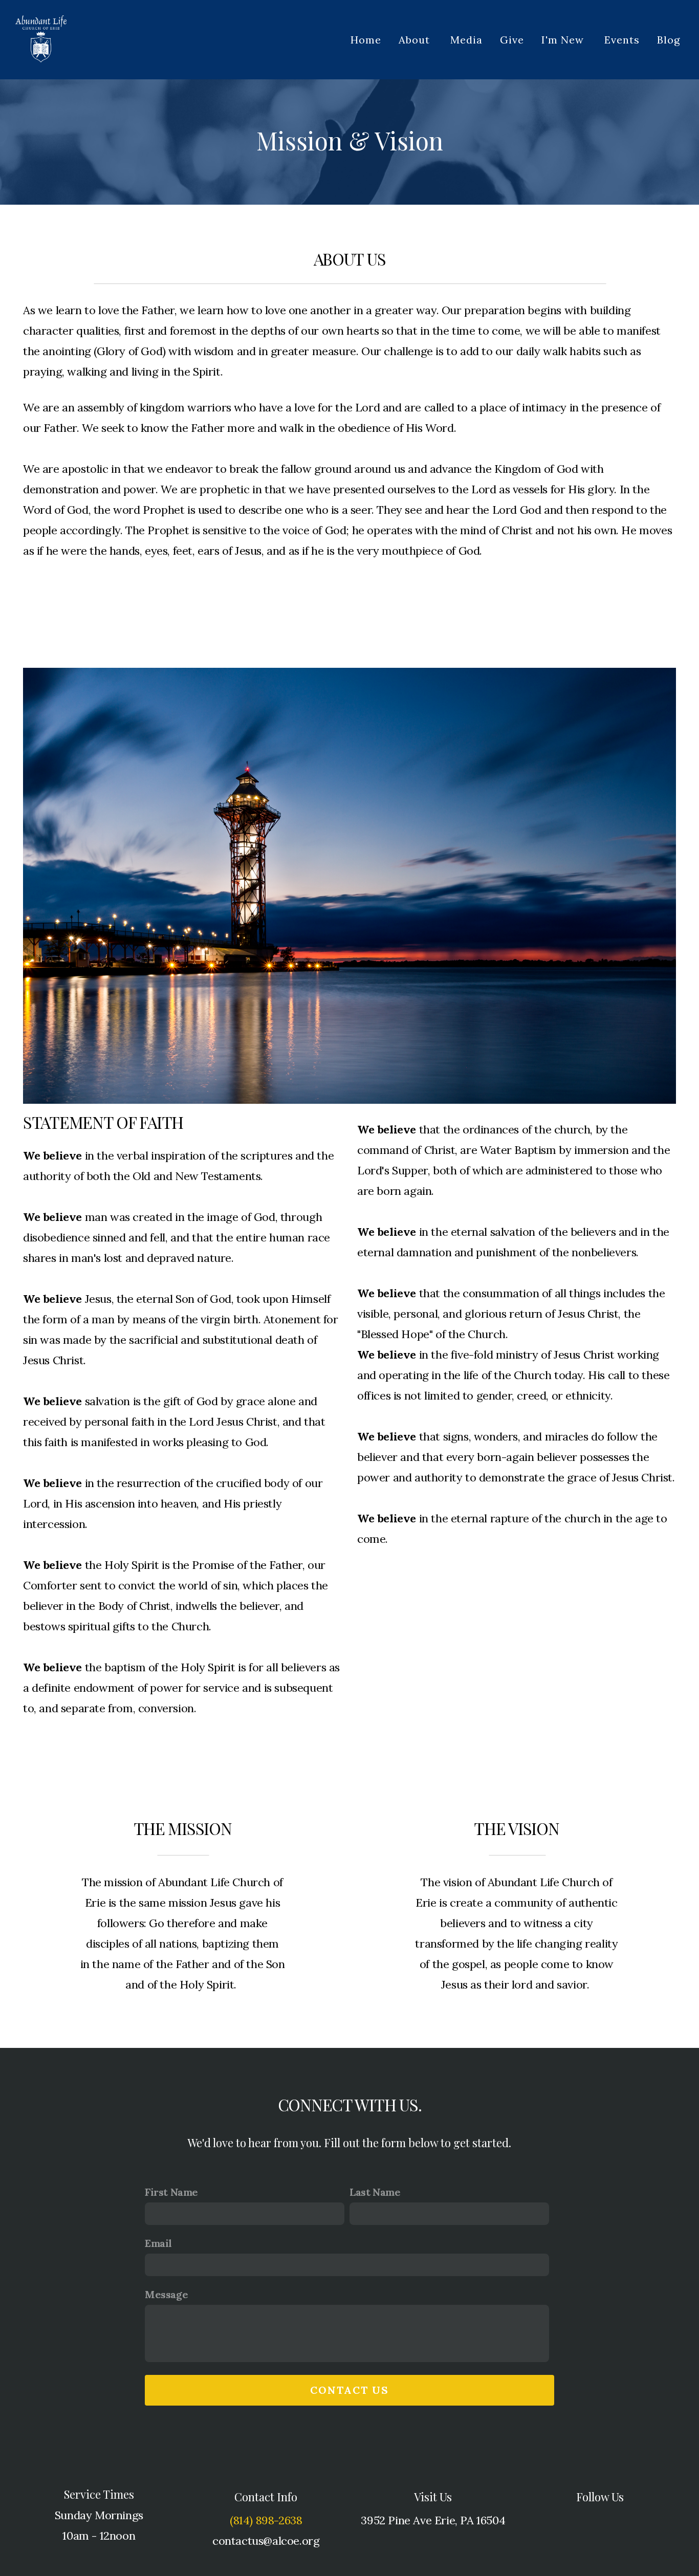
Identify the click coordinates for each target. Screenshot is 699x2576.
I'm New (564, 40)
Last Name (375, 2192)
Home (366, 40)
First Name (171, 2192)
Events (622, 40)
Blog (669, 40)
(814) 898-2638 (266, 2520)
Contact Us (349, 2390)
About (416, 40)
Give (512, 40)
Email (158, 2243)
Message (166, 2294)
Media (466, 40)
